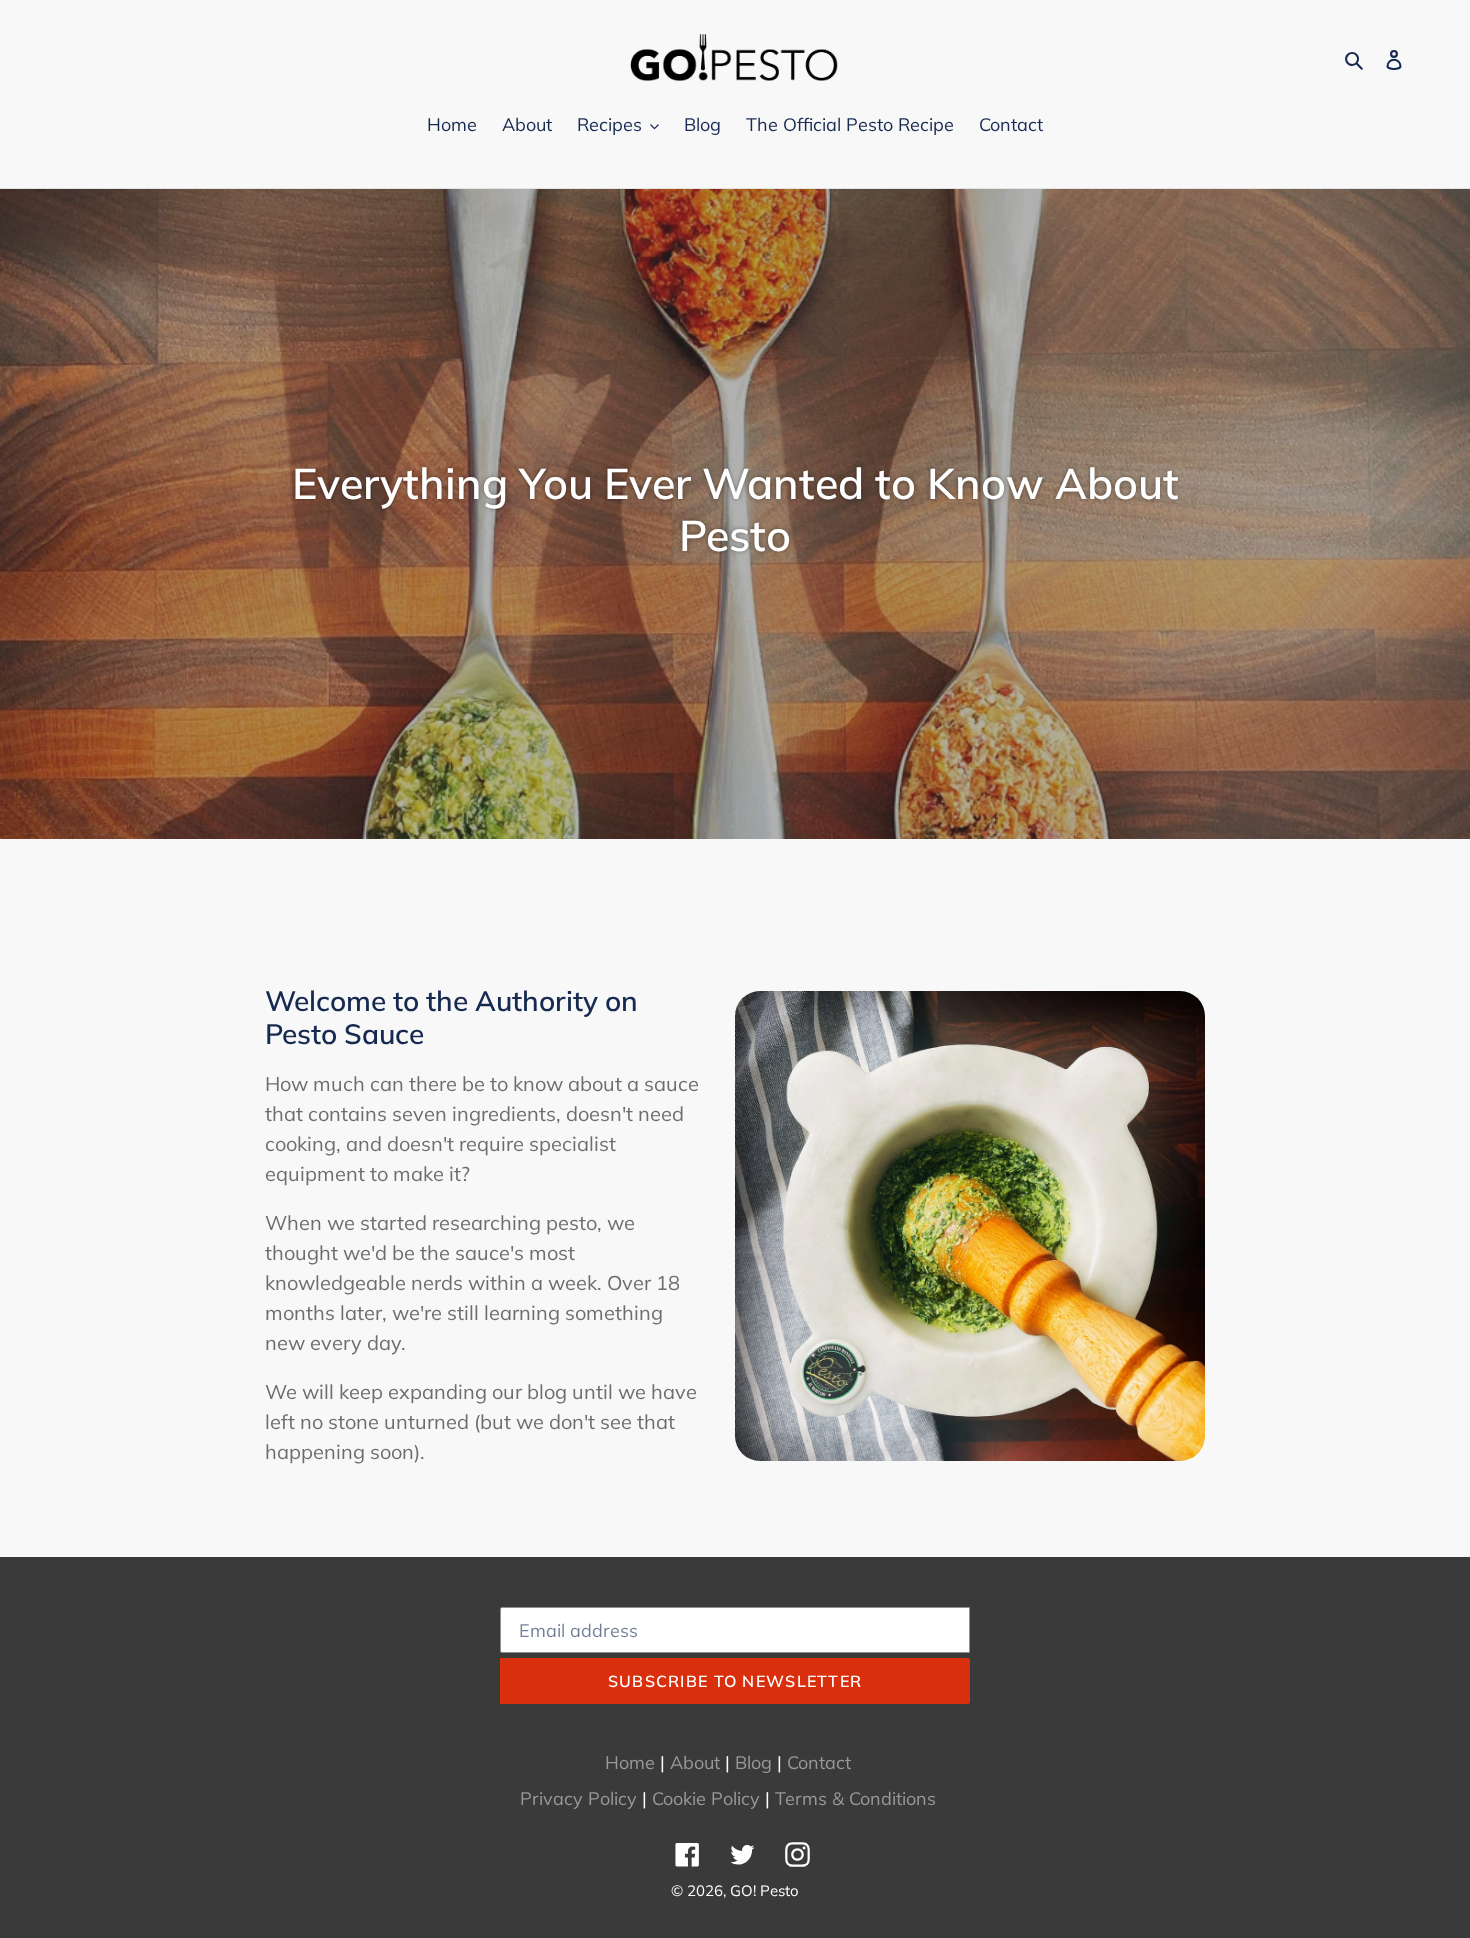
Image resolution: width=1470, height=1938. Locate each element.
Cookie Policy (706, 1798)
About (695, 1762)
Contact (819, 1762)
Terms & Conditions (855, 1798)
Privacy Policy (578, 1798)
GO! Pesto (764, 1890)
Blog (753, 1762)
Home (630, 1762)
